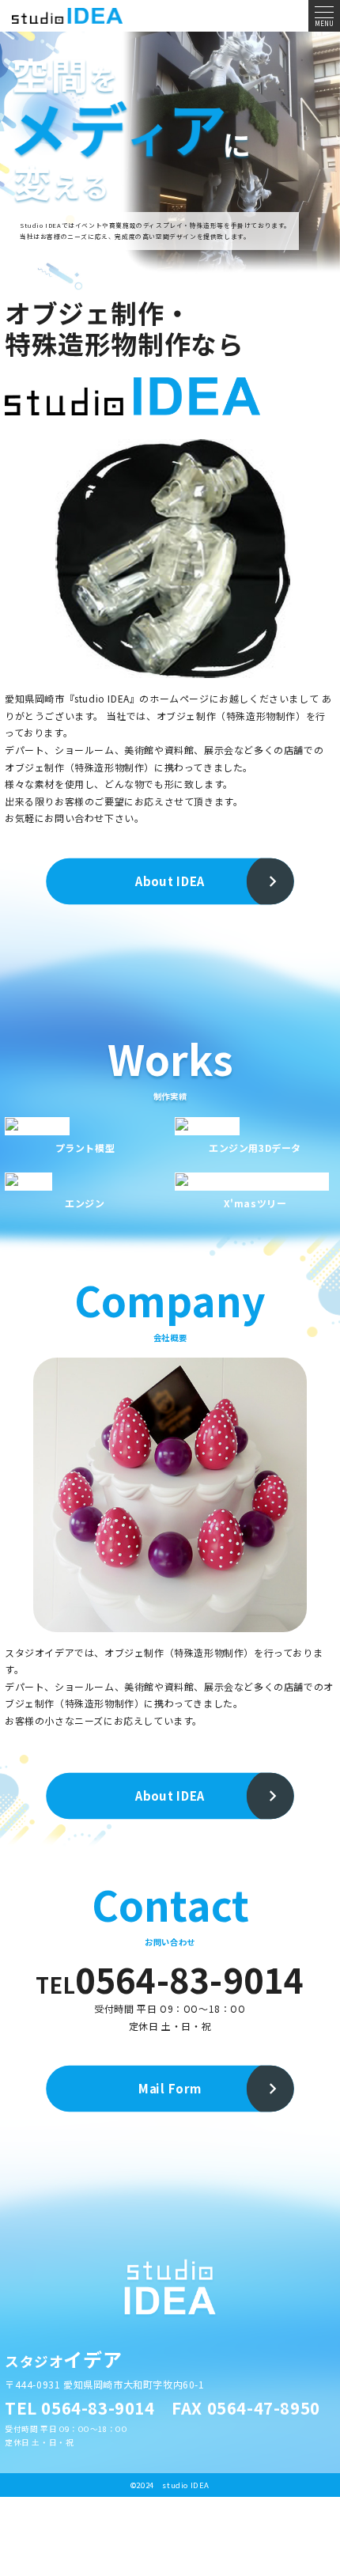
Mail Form (170, 2089)
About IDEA (170, 881)
